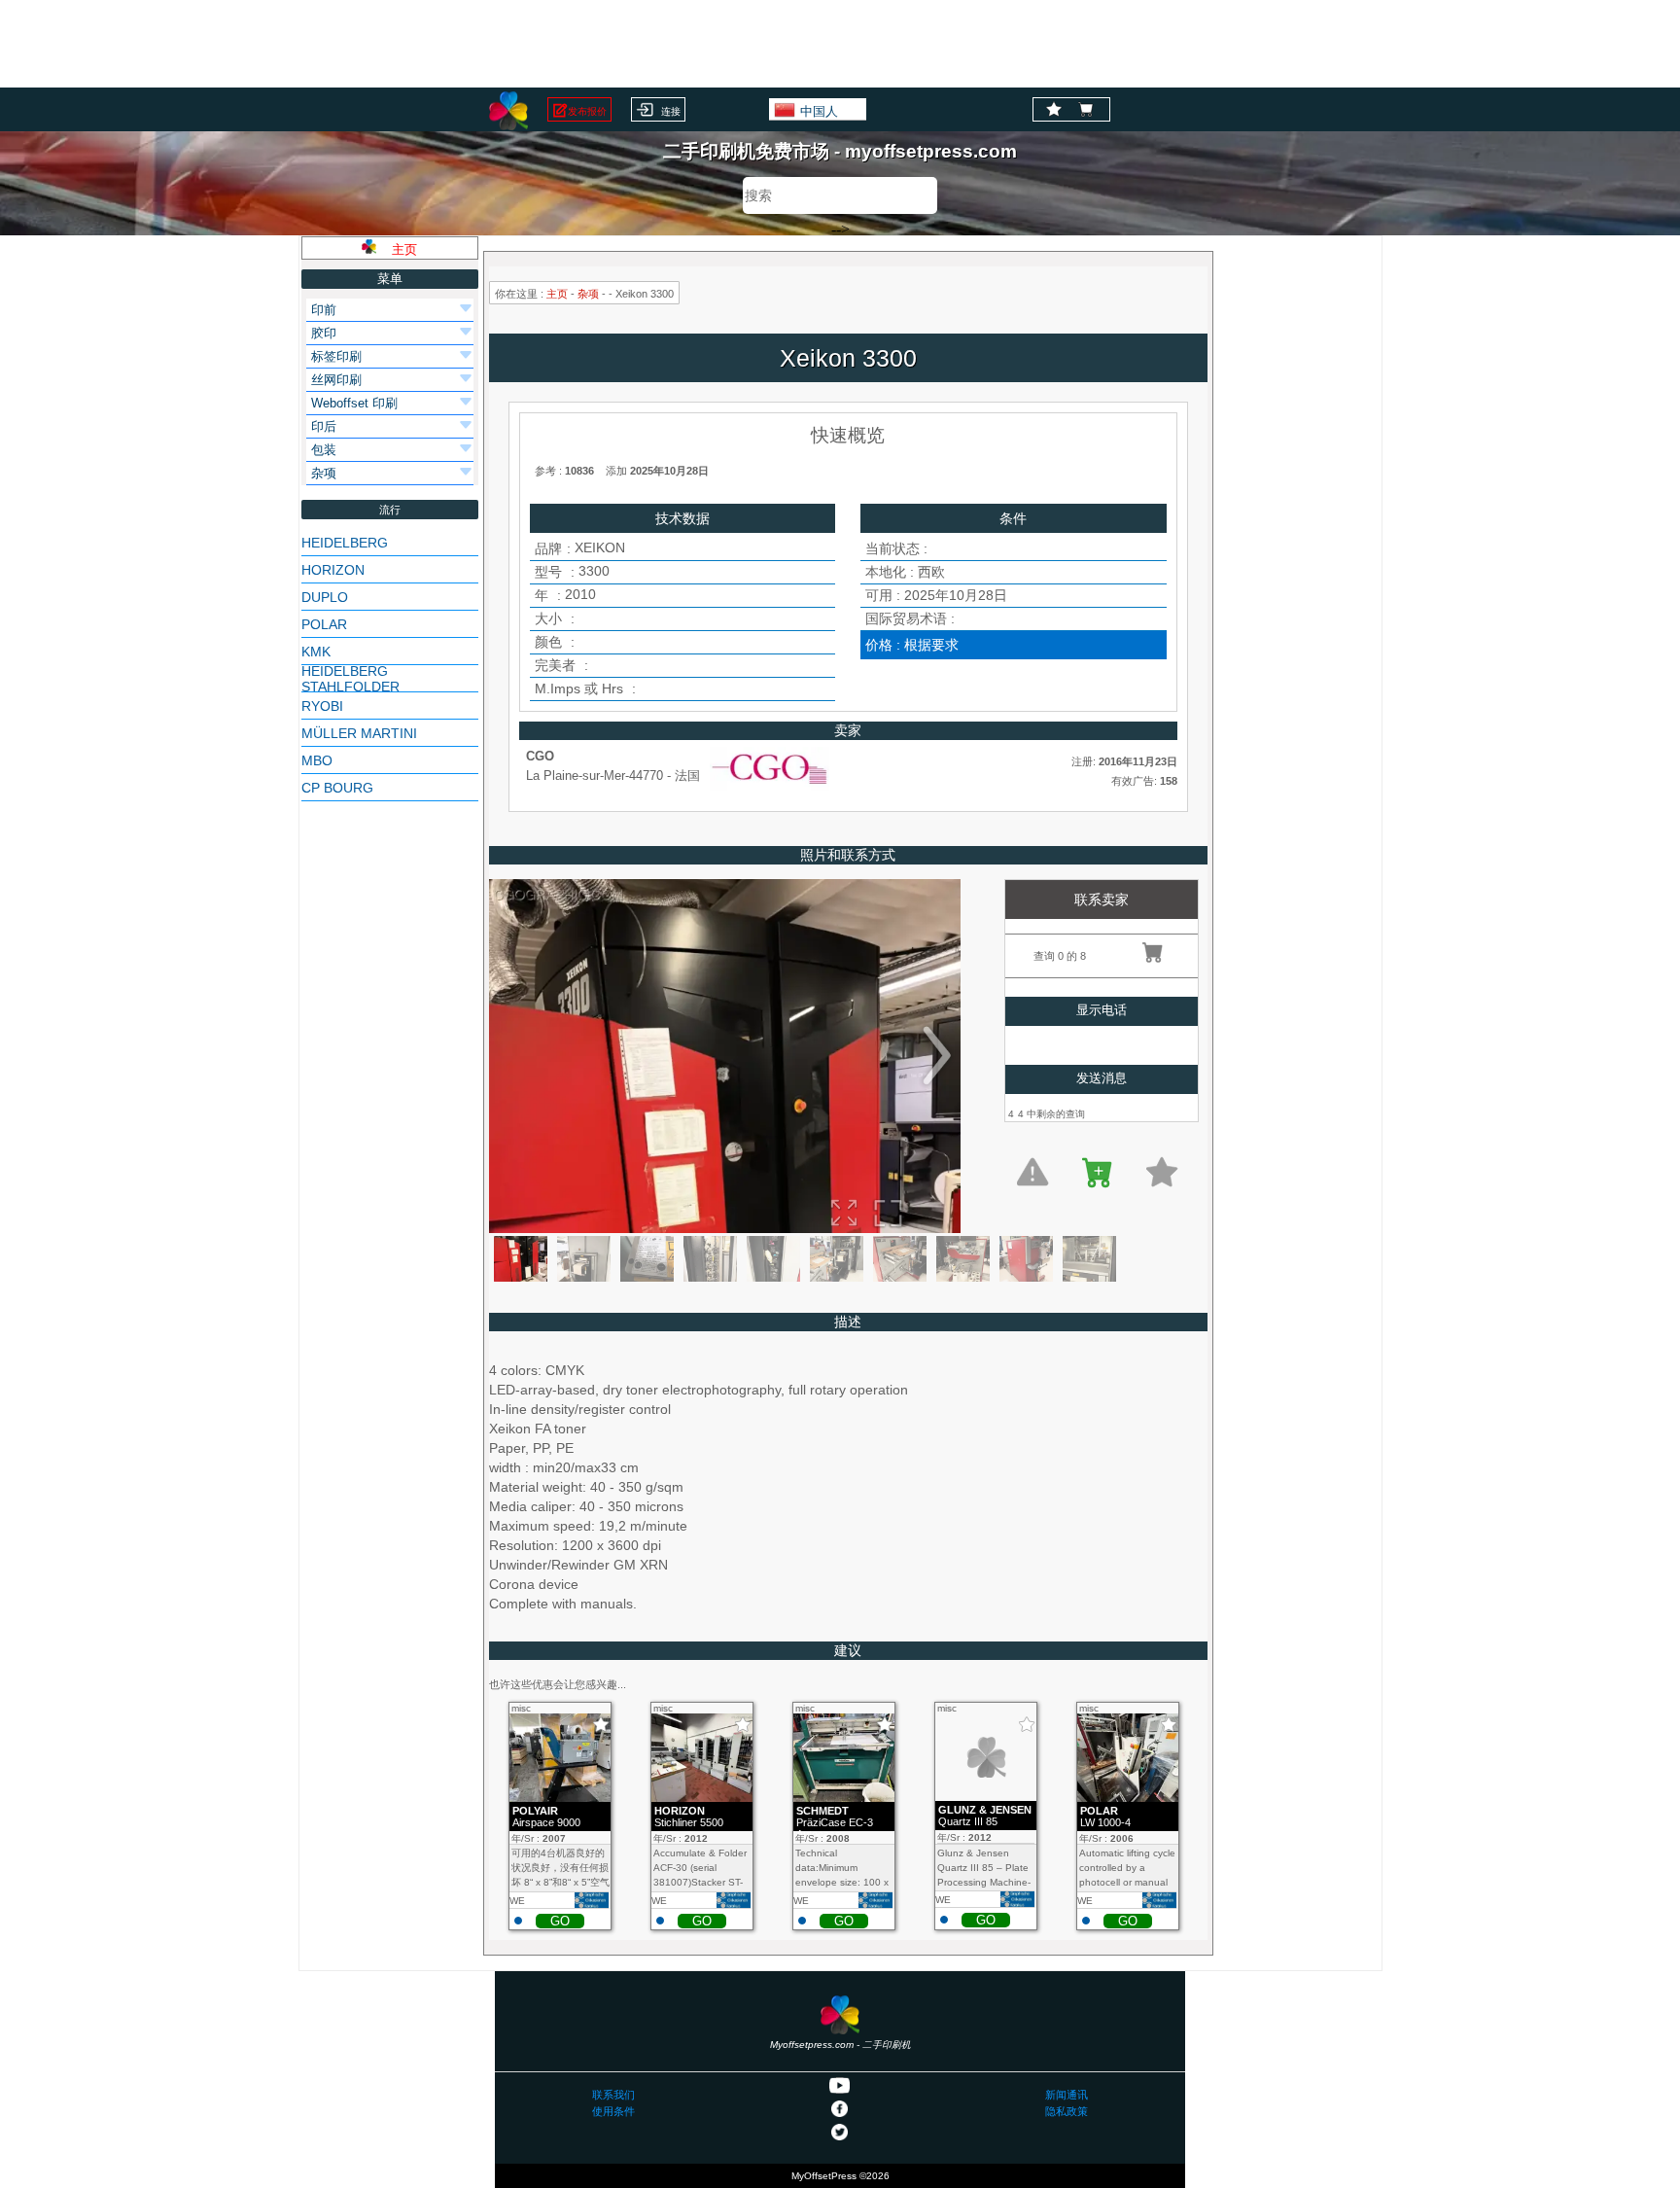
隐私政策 (1067, 2111)
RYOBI (322, 706)
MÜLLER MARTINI (359, 733)
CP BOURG (337, 788)
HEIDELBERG (345, 543)
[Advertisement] (840, 44)
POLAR (324, 624)
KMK (316, 652)
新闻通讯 (1067, 2095)
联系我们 (613, 2095)
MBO (317, 760)
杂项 (588, 294)
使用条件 (613, 2111)
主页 (557, 294)
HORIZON (333, 570)
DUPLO (325, 597)
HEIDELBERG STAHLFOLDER (350, 679)
